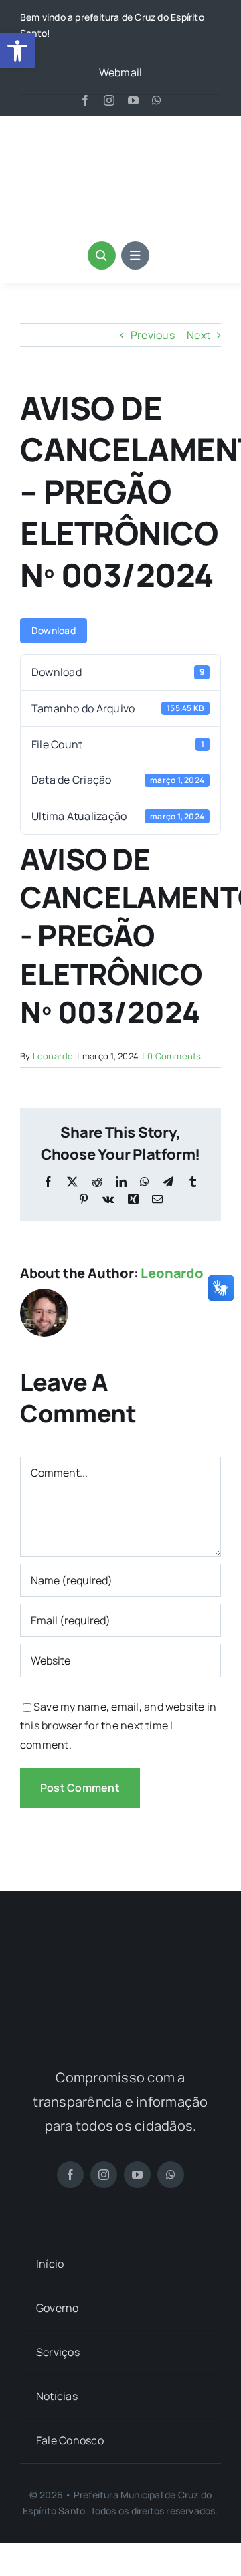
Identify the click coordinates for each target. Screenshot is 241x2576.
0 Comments (174, 1056)
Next (198, 335)
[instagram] (109, 100)
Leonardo (53, 1056)
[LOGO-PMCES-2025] (120, 134)
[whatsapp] (157, 100)
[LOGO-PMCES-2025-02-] (120, 1950)
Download (54, 630)
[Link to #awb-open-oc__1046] (102, 255)
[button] (17, 51)
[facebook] (85, 100)
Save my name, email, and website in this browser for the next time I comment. (118, 1726)
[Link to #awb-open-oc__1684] (135, 255)
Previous (153, 335)
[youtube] (133, 100)
